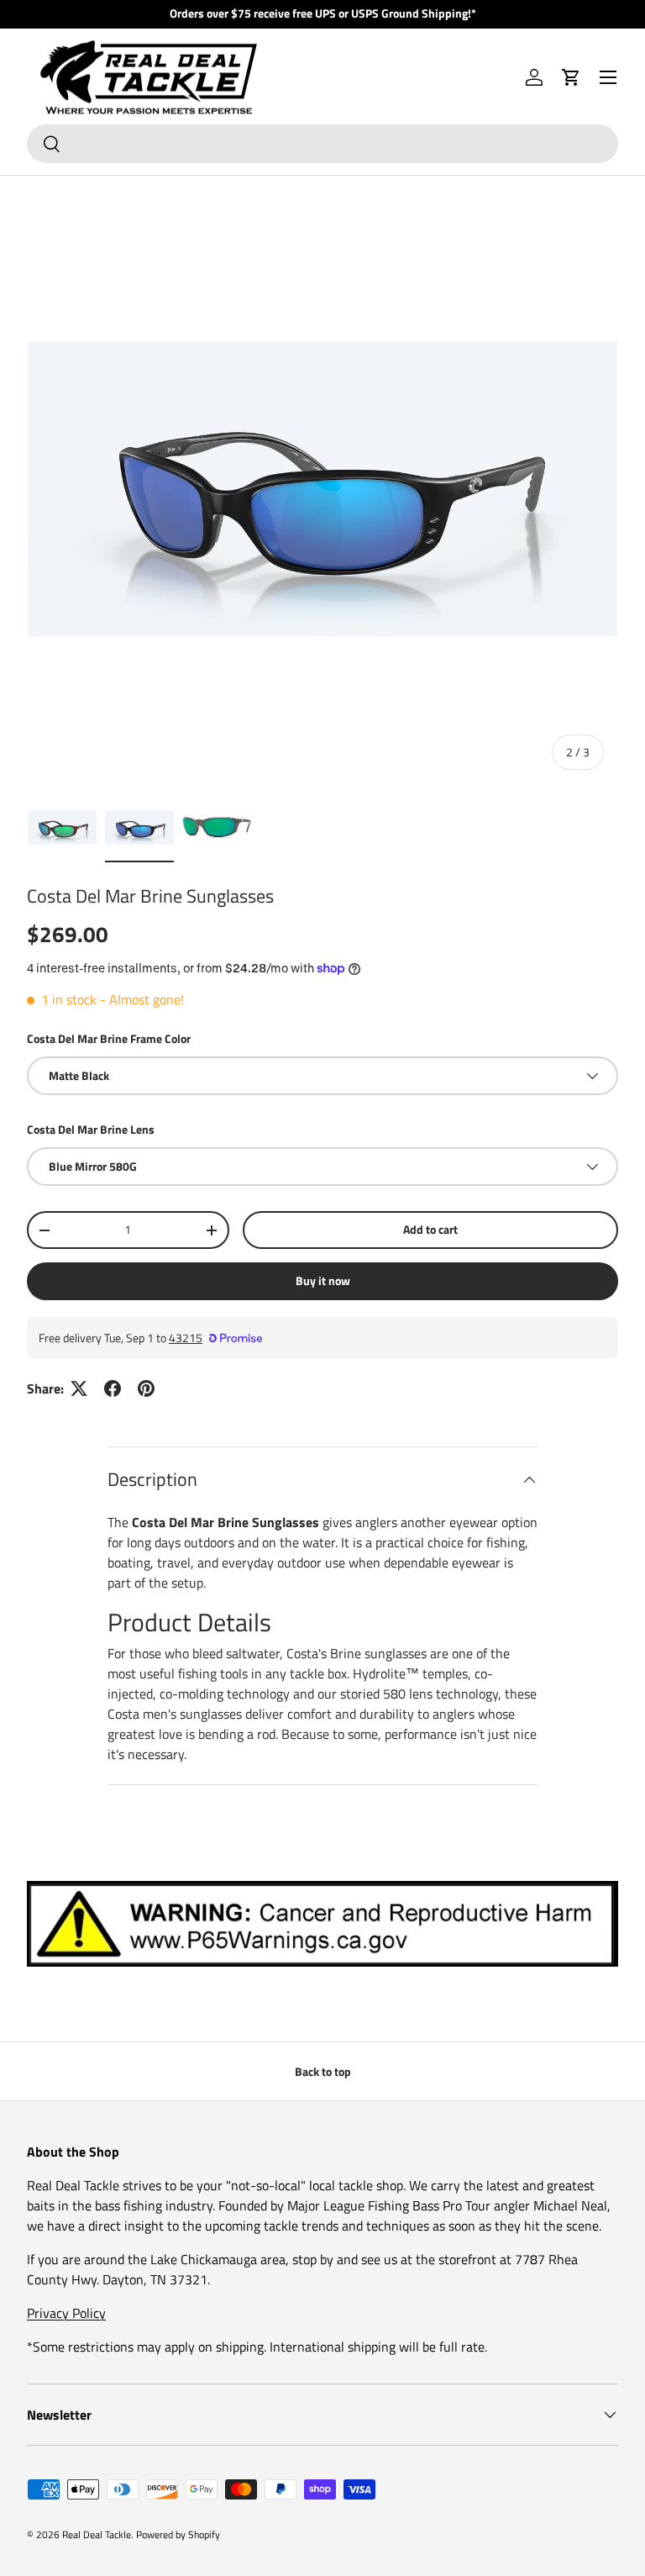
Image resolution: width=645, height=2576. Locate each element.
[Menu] (608, 77)
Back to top (323, 2071)
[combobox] (322, 144)
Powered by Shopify (178, 2534)
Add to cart (430, 1229)
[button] (571, 77)
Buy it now (323, 1280)
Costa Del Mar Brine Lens (91, 1129)
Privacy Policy (66, 2313)
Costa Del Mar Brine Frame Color (109, 1038)
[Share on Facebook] (113, 1388)
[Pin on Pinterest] (146, 1388)
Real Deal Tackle (97, 2534)
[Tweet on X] (79, 1388)
